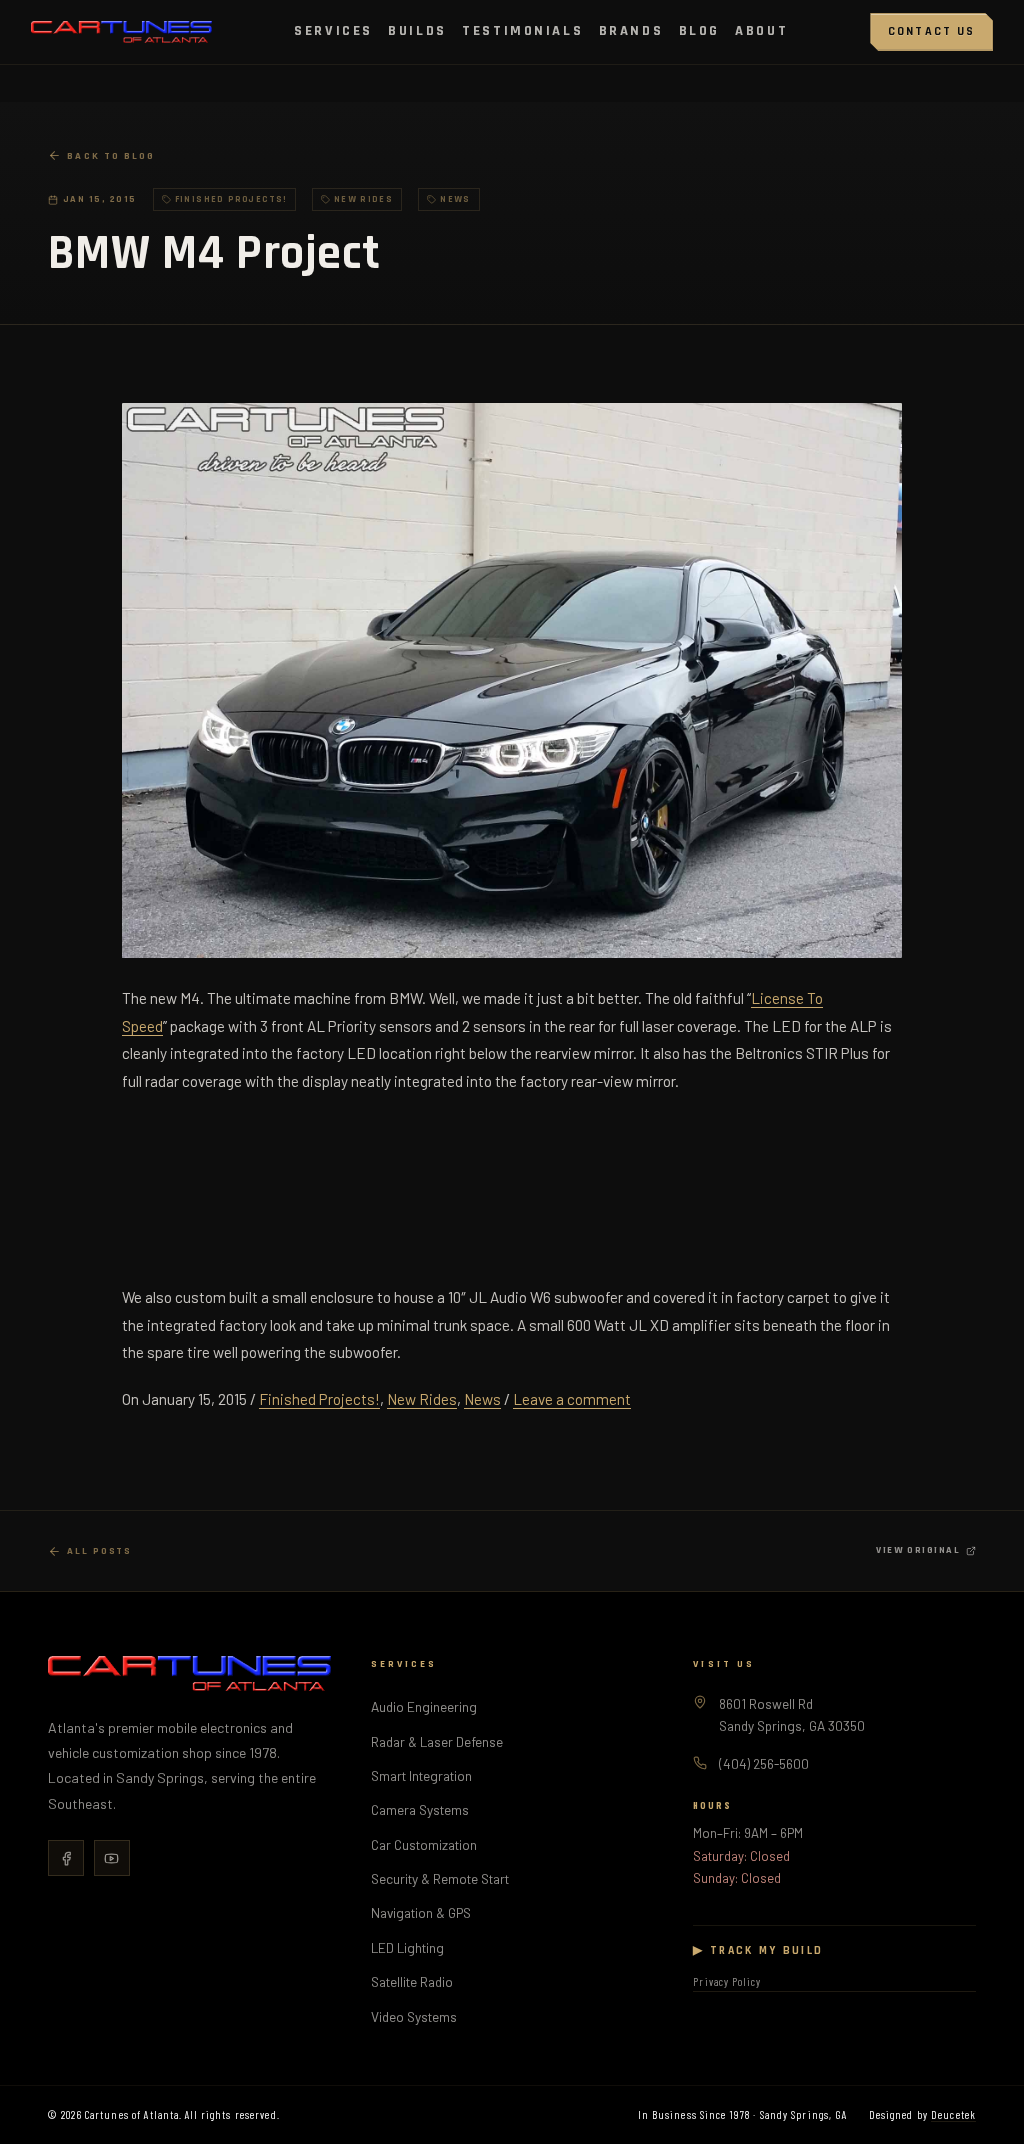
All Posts (99, 1551)
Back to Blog (111, 156)
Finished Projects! (319, 1399)
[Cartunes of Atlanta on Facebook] (66, 1858)
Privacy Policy (727, 1981)
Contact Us (932, 31)
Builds (417, 31)
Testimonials (522, 31)
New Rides (422, 1399)
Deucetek (953, 2114)
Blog (699, 31)
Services (333, 31)
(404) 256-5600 (764, 1763)
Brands (631, 31)
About (761, 31)
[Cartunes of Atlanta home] (121, 32)
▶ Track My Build (758, 1950)
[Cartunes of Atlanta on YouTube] (112, 1858)
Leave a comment (572, 1399)
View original (918, 1550)
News (482, 1399)
